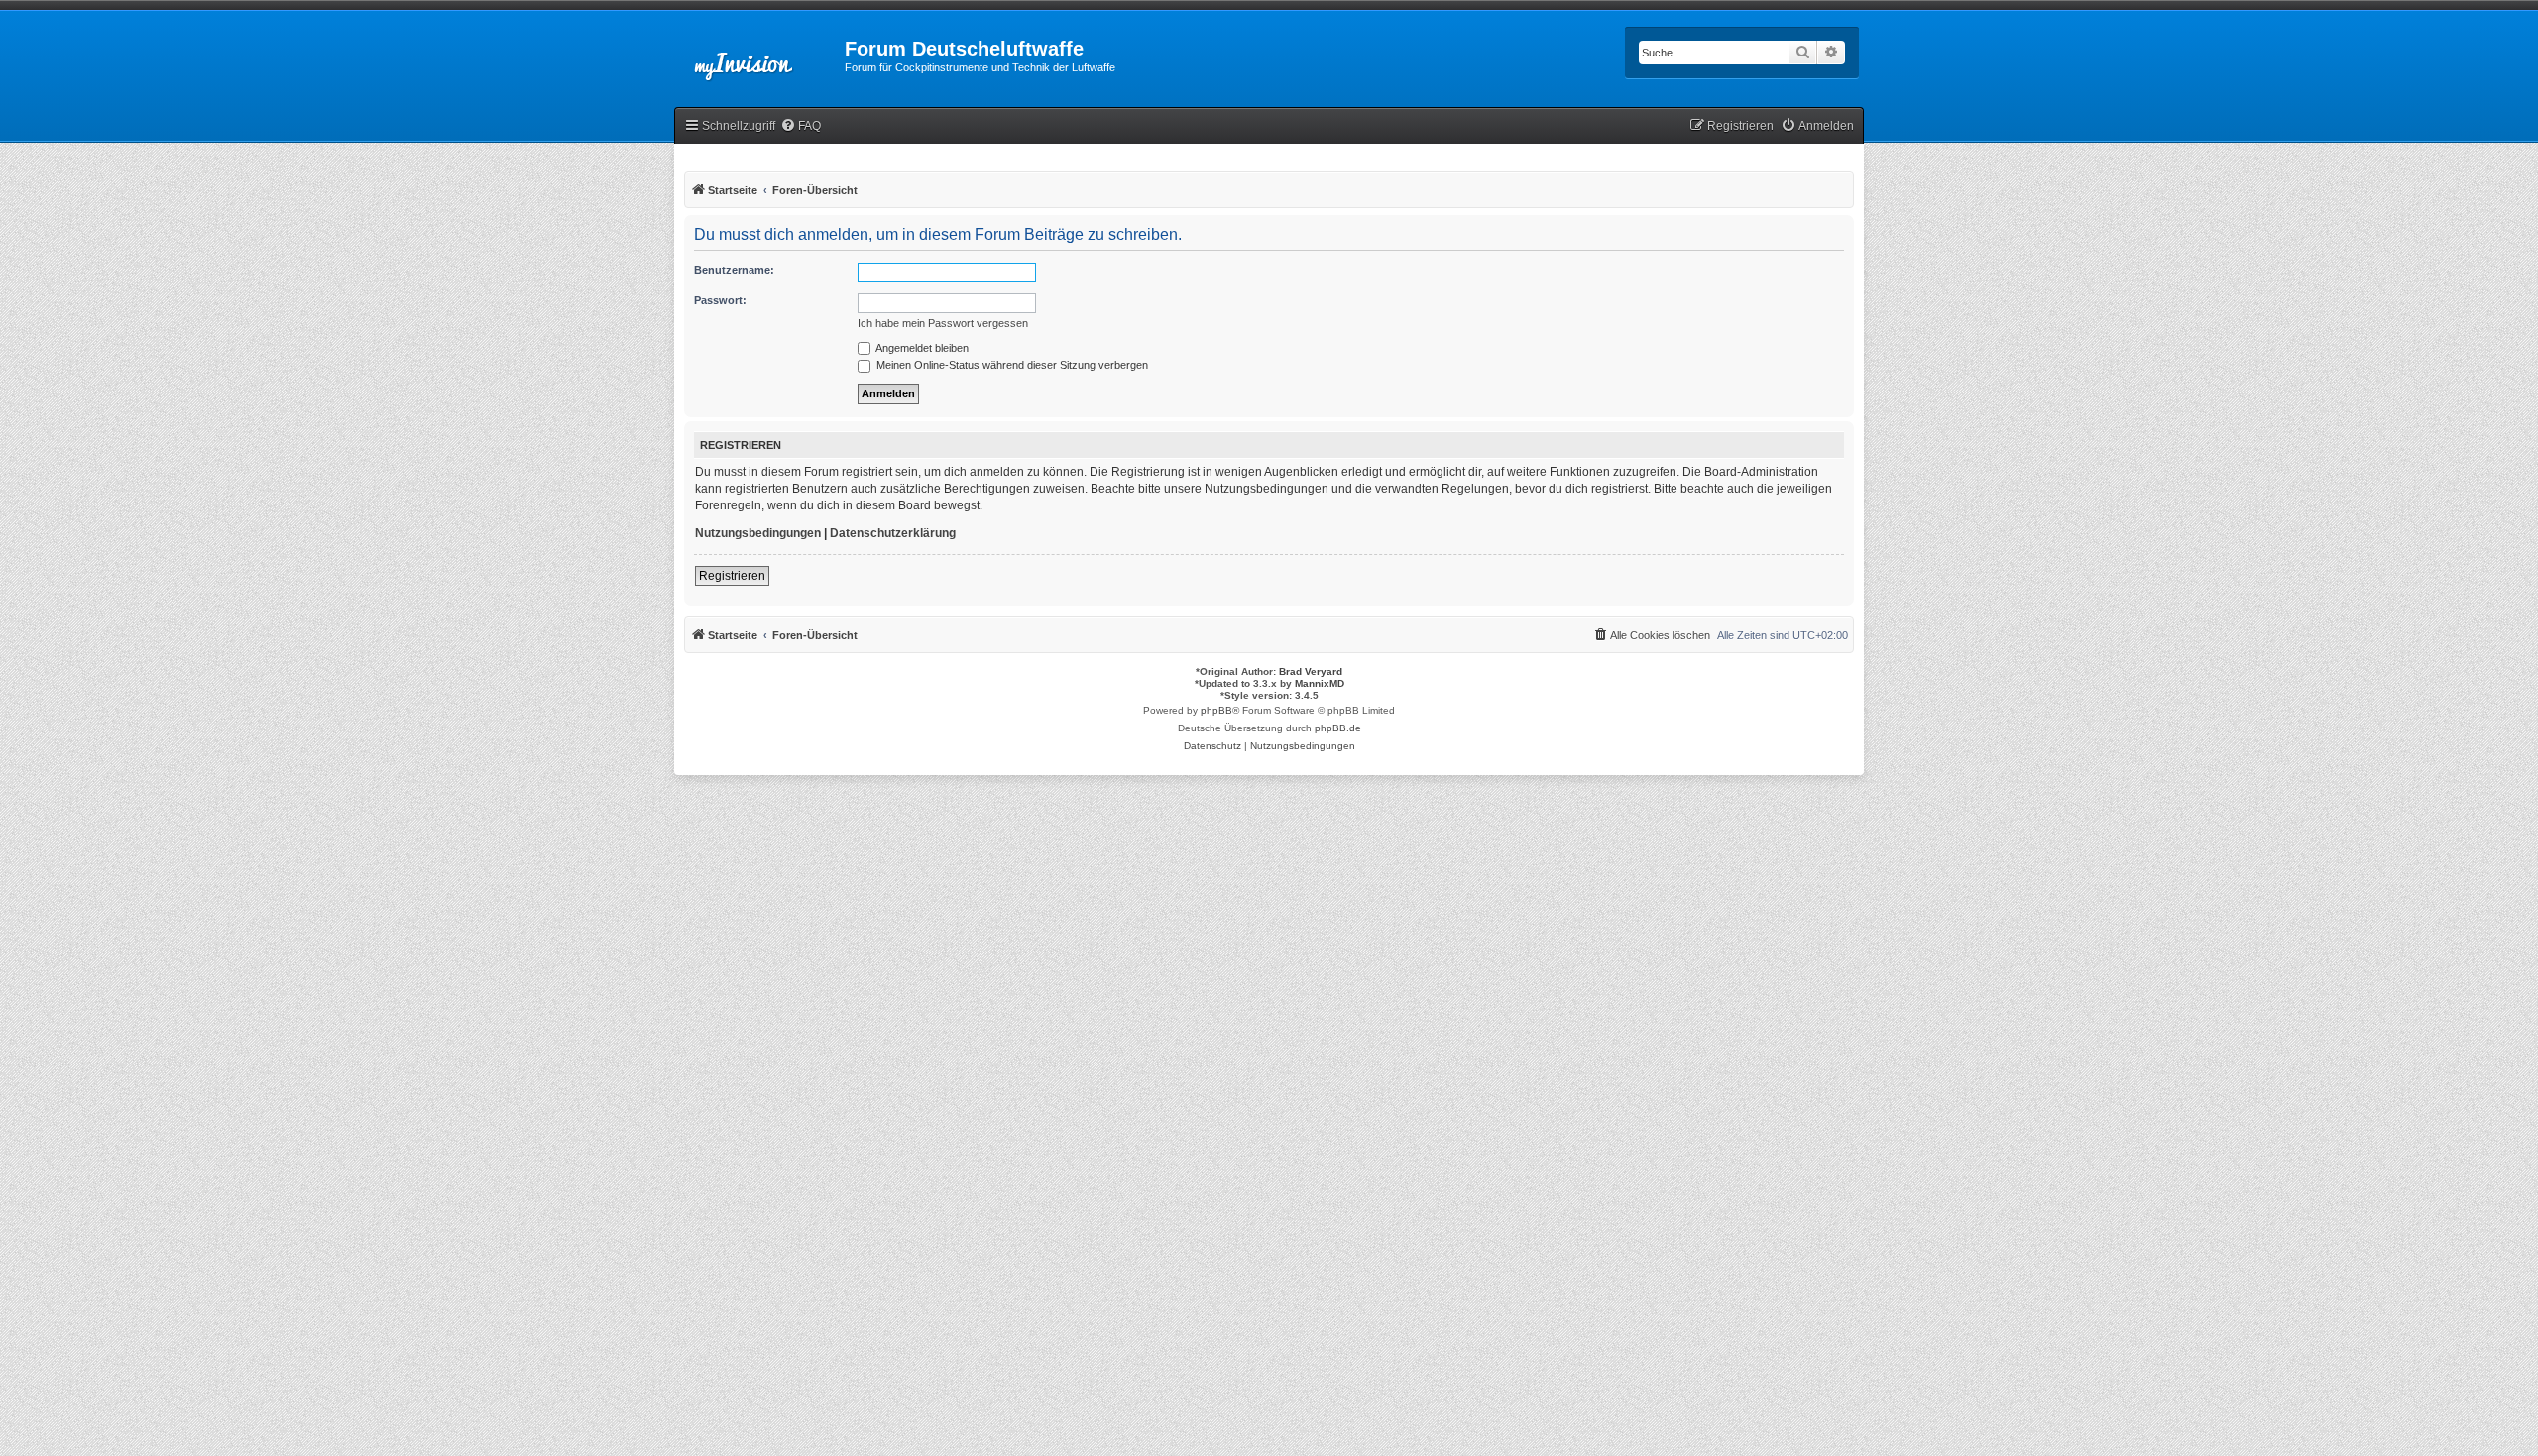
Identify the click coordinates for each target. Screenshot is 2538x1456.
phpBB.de (1338, 728)
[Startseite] (759, 55)
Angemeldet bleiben (921, 348)
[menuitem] (801, 126)
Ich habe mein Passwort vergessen (943, 323)
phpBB (1216, 710)
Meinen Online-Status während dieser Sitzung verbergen (1011, 365)
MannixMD (1320, 683)
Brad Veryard (1311, 672)
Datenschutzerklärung (893, 533)
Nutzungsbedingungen (758, 533)
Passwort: (720, 300)
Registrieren (732, 576)
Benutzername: (734, 270)
